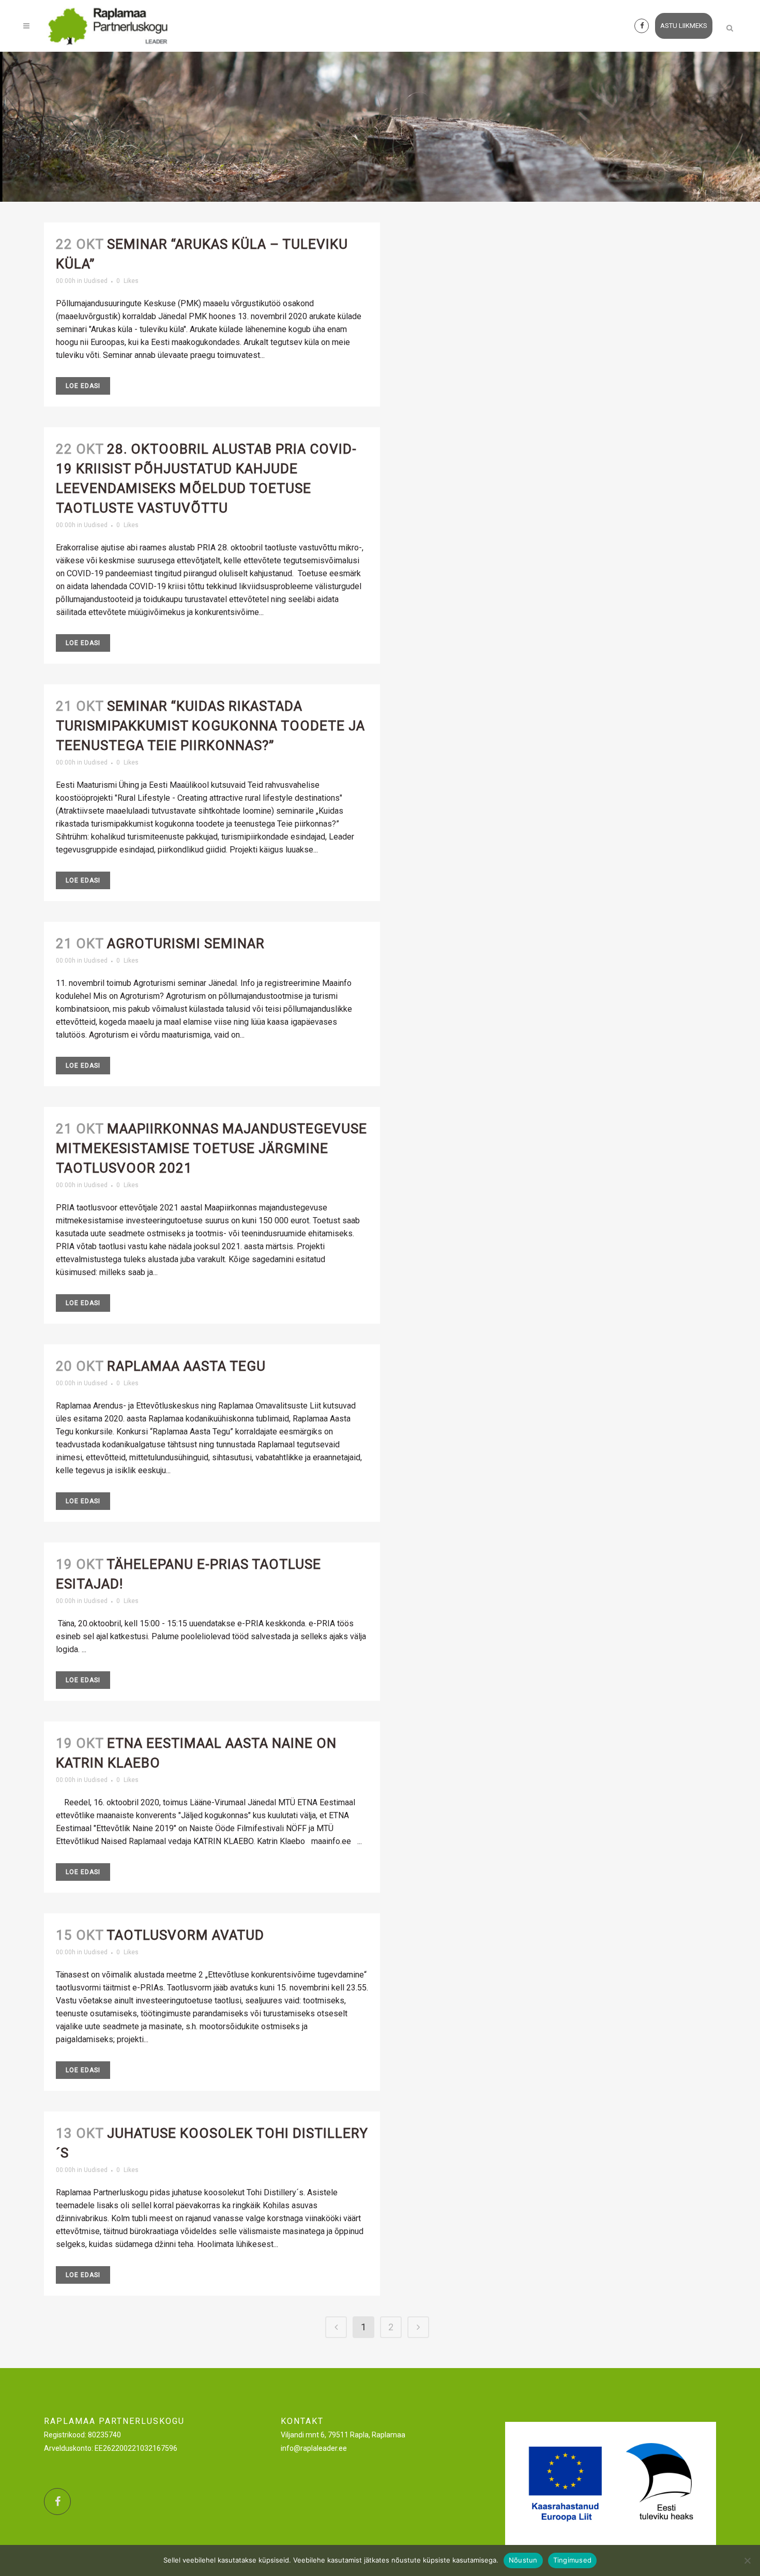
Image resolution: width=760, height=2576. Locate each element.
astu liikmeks (684, 26)
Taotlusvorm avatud (185, 1935)
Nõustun (523, 2560)
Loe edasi (83, 386)
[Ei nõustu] (747, 2560)
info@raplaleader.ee (314, 2448)
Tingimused (573, 2560)
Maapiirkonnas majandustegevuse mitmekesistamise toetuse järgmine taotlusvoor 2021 (211, 1148)
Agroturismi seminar (186, 943)
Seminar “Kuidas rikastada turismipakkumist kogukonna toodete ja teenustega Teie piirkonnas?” (210, 726)
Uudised (96, 281)
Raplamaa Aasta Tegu (186, 1366)
